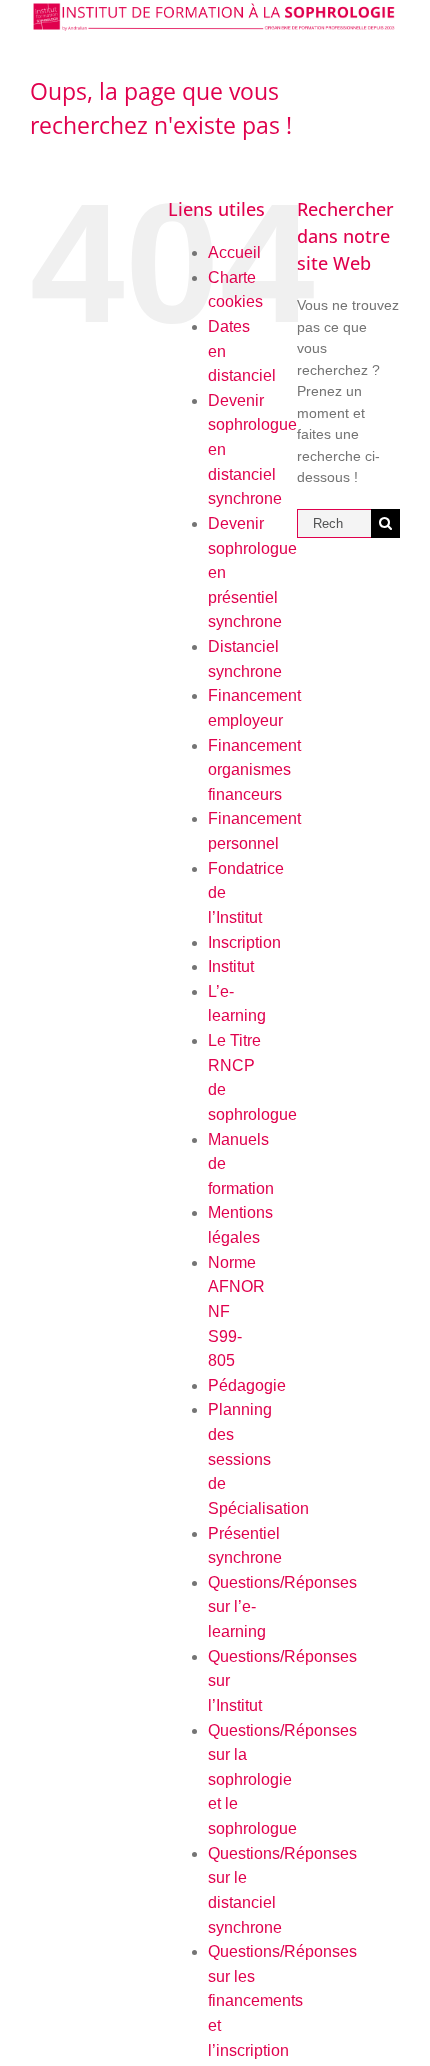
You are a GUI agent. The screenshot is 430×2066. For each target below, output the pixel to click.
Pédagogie (247, 1385)
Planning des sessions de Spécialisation (258, 1459)
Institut (231, 966)
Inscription (244, 942)
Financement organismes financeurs (254, 770)
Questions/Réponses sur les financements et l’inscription (282, 2001)
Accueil (234, 252)
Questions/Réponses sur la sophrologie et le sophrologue (282, 1780)
